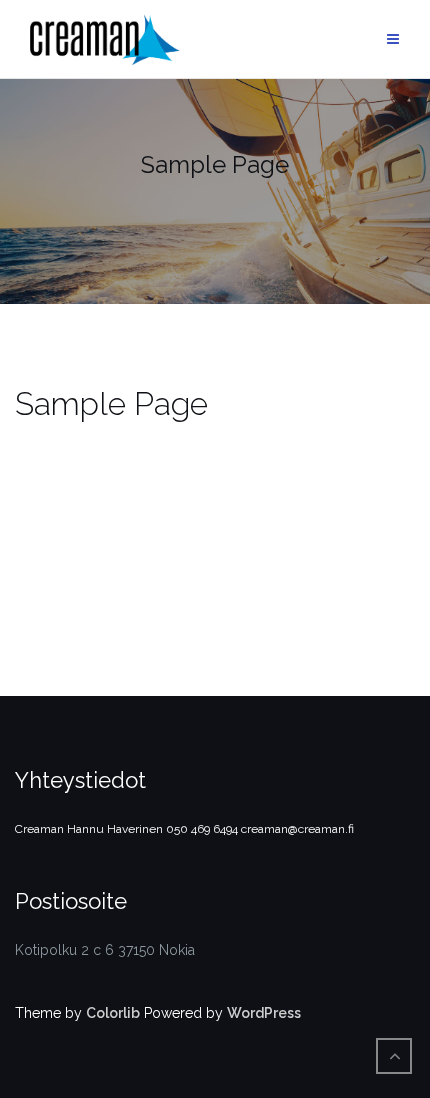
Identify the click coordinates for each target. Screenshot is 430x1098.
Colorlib (113, 1013)
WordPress (264, 1013)
